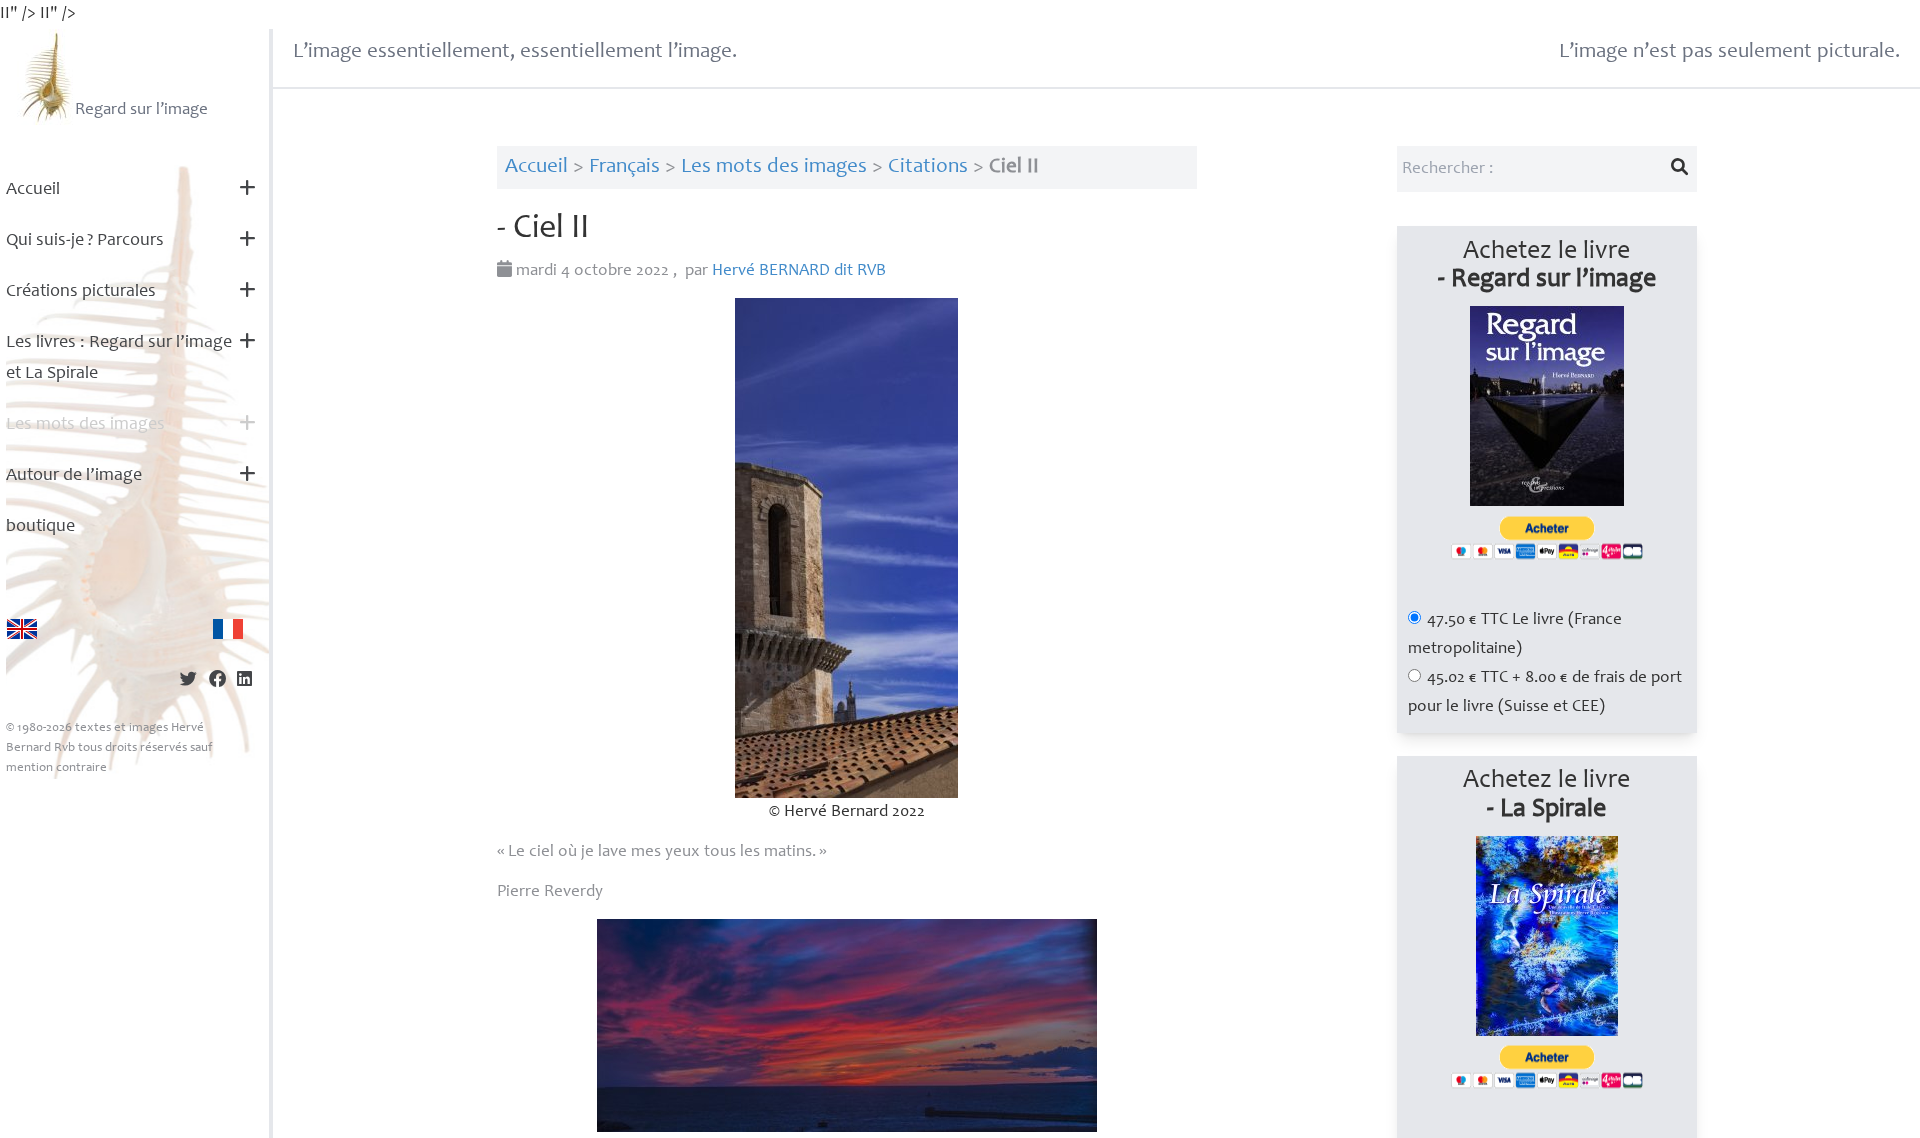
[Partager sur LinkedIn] (244, 681)
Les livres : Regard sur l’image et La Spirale (119, 358)
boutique (40, 527)
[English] (22, 629)
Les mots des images (85, 425)
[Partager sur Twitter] (188, 681)
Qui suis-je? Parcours (85, 241)
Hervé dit (799, 271)
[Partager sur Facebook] (217, 681)
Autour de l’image (74, 476)
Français (624, 167)
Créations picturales (81, 292)
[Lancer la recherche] (1679, 169)
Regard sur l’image (141, 110)
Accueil (33, 190)
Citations (928, 167)
